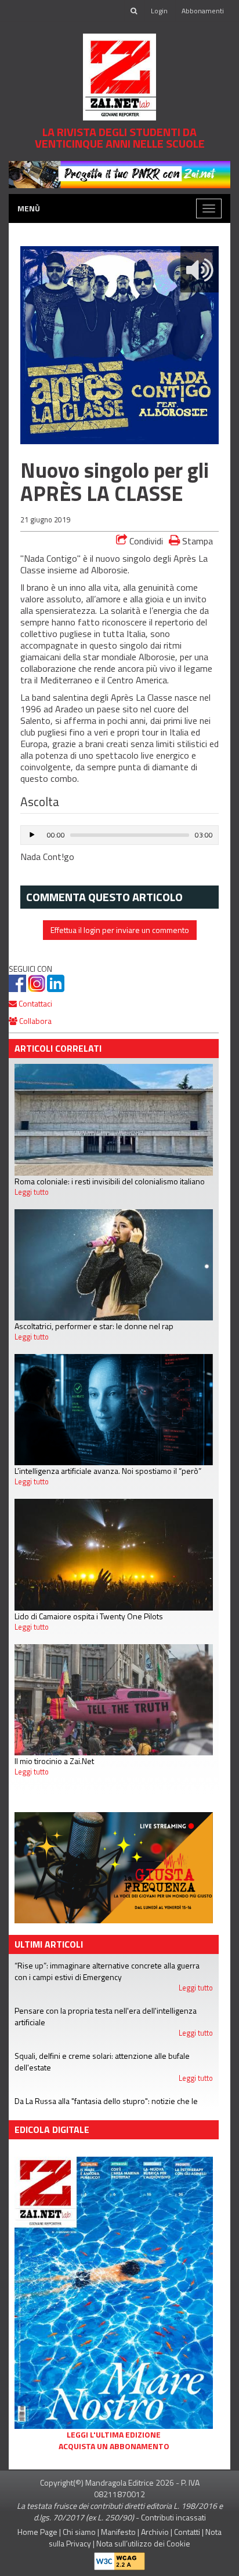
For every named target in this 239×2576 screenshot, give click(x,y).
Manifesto (118, 2532)
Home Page (37, 2532)
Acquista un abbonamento (114, 2446)
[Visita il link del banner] (119, 173)
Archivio (155, 2532)
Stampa (196, 541)
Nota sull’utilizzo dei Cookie (143, 2543)
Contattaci (35, 1003)
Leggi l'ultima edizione (114, 2435)
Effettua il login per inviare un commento (120, 930)
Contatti (187, 2532)
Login (159, 11)
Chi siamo (79, 2532)
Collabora (35, 1021)
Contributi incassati (173, 2517)
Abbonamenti (203, 11)
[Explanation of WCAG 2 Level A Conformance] (119, 2558)
